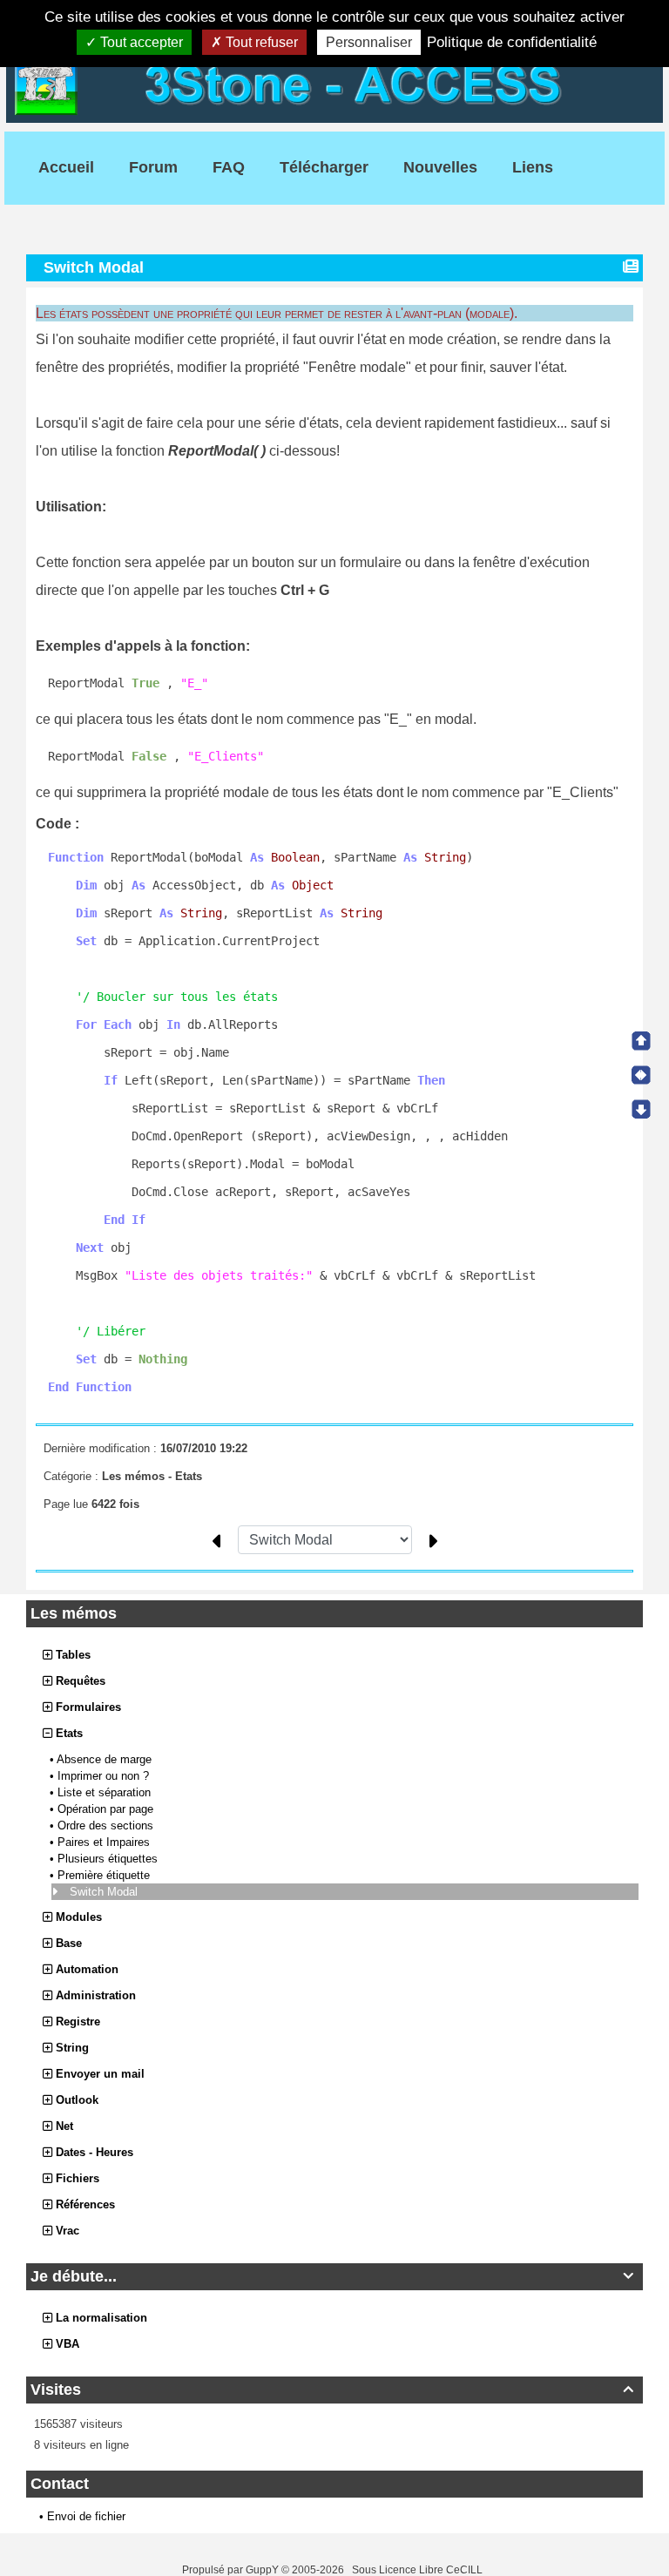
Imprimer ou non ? (105, 1776)
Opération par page (107, 1809)
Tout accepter (140, 42)
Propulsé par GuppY (232, 2570)
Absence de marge (106, 1759)
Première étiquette (105, 1875)
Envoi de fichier (86, 2516)
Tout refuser (260, 42)
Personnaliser (369, 42)
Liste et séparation (106, 1792)
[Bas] (641, 1109)
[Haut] (641, 1041)
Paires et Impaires (105, 1842)
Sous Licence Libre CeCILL (419, 2570)
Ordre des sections (107, 1826)
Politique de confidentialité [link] (512, 42)
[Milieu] (641, 1075)
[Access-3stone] (334, 82)
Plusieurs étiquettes (109, 1859)
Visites (332, 2390)
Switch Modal (105, 1892)
